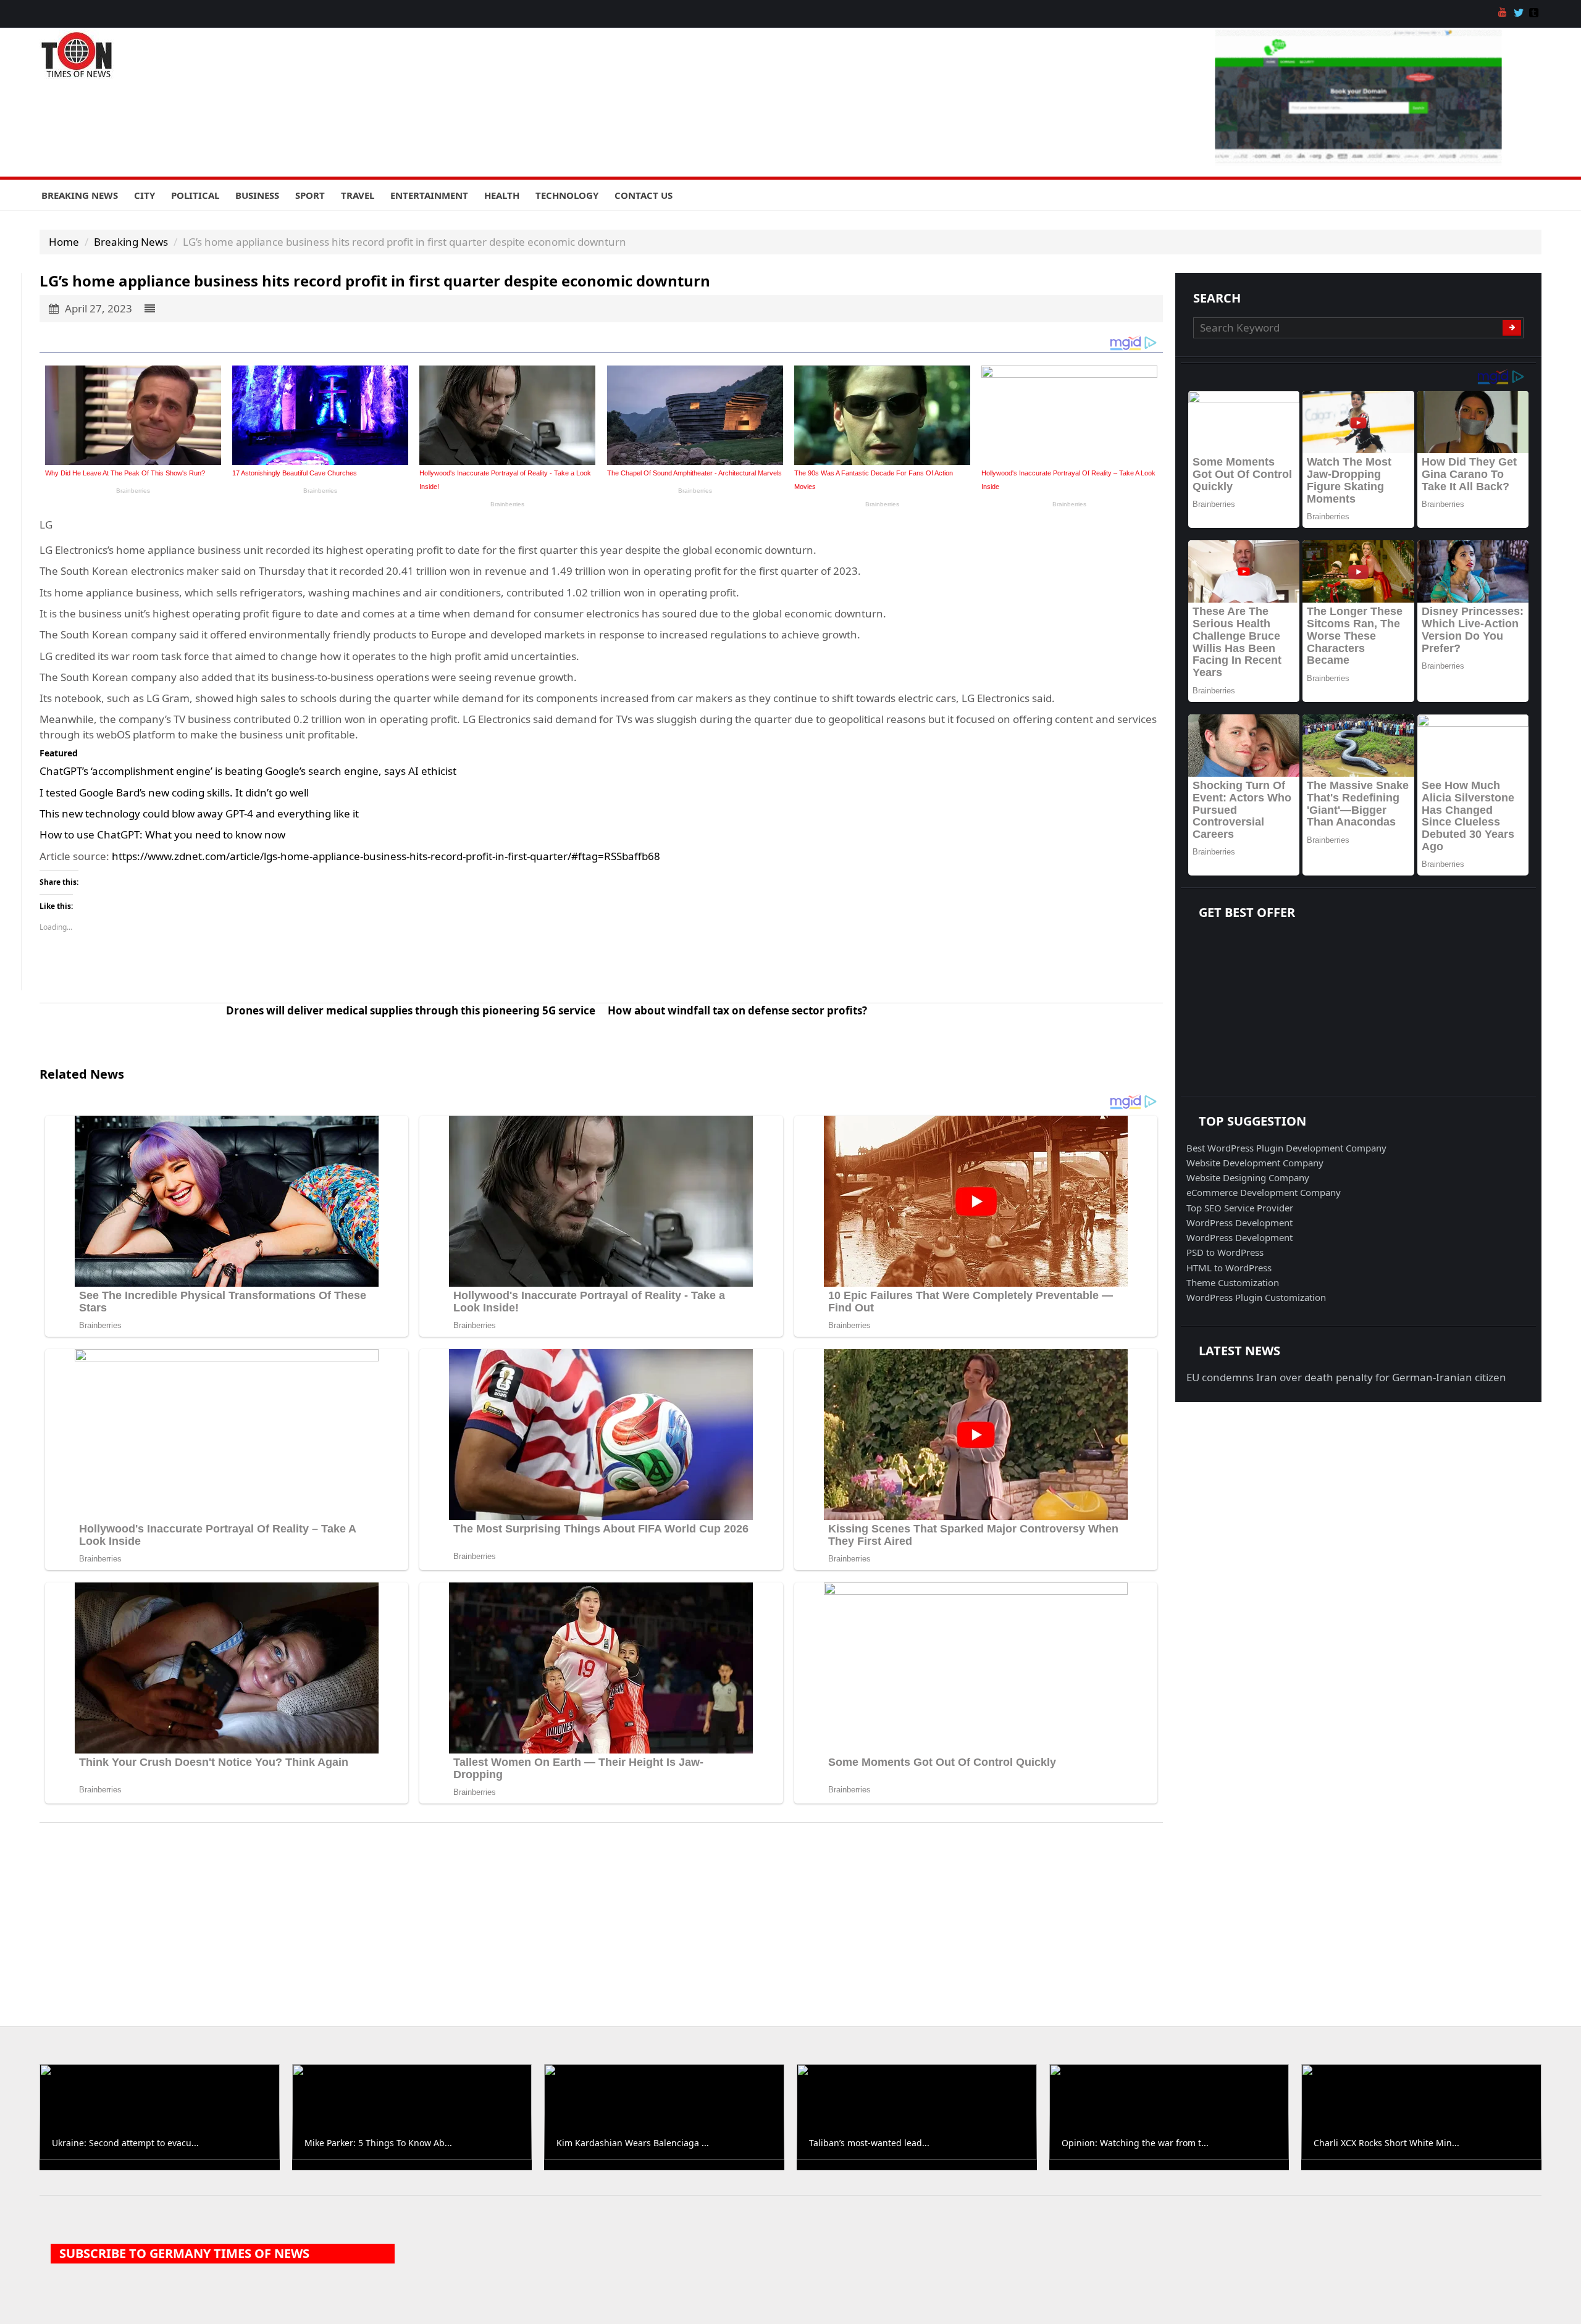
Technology (567, 195)
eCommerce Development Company (1264, 1192)
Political (195, 195)
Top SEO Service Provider (1240, 1208)
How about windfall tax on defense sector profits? (737, 1010)
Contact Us (644, 195)
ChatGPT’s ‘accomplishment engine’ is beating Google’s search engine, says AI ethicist (248, 771)
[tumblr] (1535, 14)
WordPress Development (1239, 1223)
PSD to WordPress (1225, 1252)
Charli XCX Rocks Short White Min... (1386, 2143)
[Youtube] (1504, 14)
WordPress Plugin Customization (1256, 1297)
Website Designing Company (1248, 1177)
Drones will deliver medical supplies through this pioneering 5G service (411, 1010)
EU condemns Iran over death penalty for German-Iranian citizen (1346, 1377)
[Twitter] (1520, 14)
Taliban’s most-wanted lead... (869, 2143)
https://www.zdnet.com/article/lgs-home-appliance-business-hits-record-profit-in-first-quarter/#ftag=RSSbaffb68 (386, 856)
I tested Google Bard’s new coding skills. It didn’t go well (174, 792)
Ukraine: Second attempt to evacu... (125, 2143)
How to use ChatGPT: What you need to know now (162, 834)
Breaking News (80, 195)
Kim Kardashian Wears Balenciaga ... (633, 2143)
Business (257, 195)
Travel (358, 195)
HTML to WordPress (1229, 1268)
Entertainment (429, 195)
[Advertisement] (790, 1915)
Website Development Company (1255, 1163)
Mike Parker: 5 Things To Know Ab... (378, 2143)
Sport (310, 195)
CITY (145, 195)
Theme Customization (1233, 1282)
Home (64, 242)
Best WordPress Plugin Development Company (1286, 1148)
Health (502, 195)
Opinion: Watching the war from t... (1135, 2143)
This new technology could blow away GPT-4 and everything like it (199, 813)
